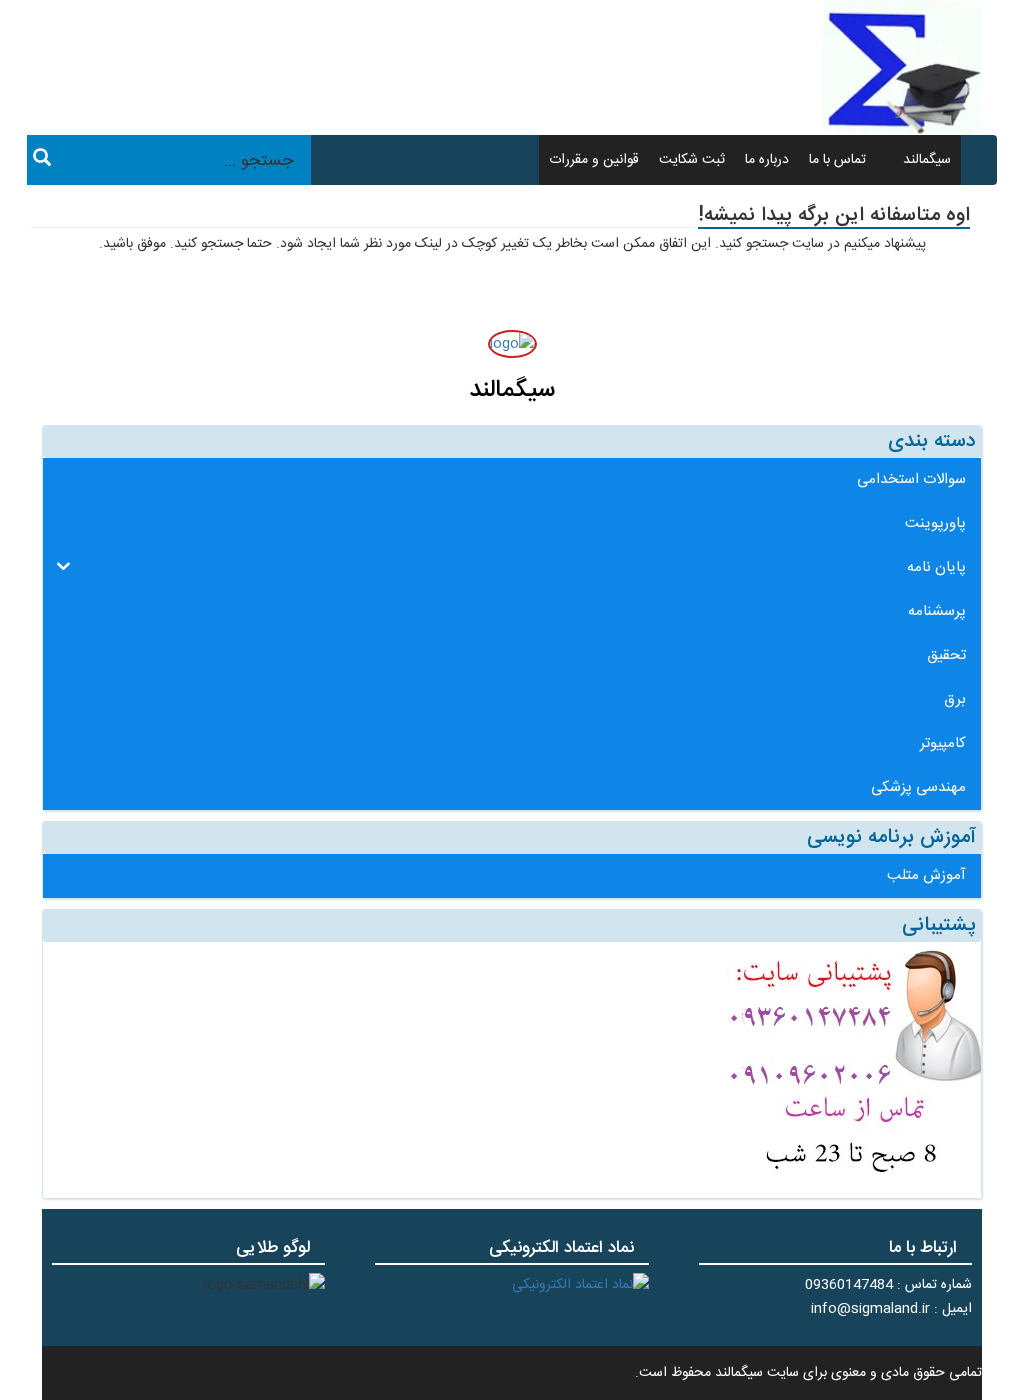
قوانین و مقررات (594, 160)
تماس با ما (837, 160)
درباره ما (767, 160)
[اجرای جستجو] (42, 161)
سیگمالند (927, 160)
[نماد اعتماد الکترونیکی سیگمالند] (580, 1285)
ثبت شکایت (692, 160)
